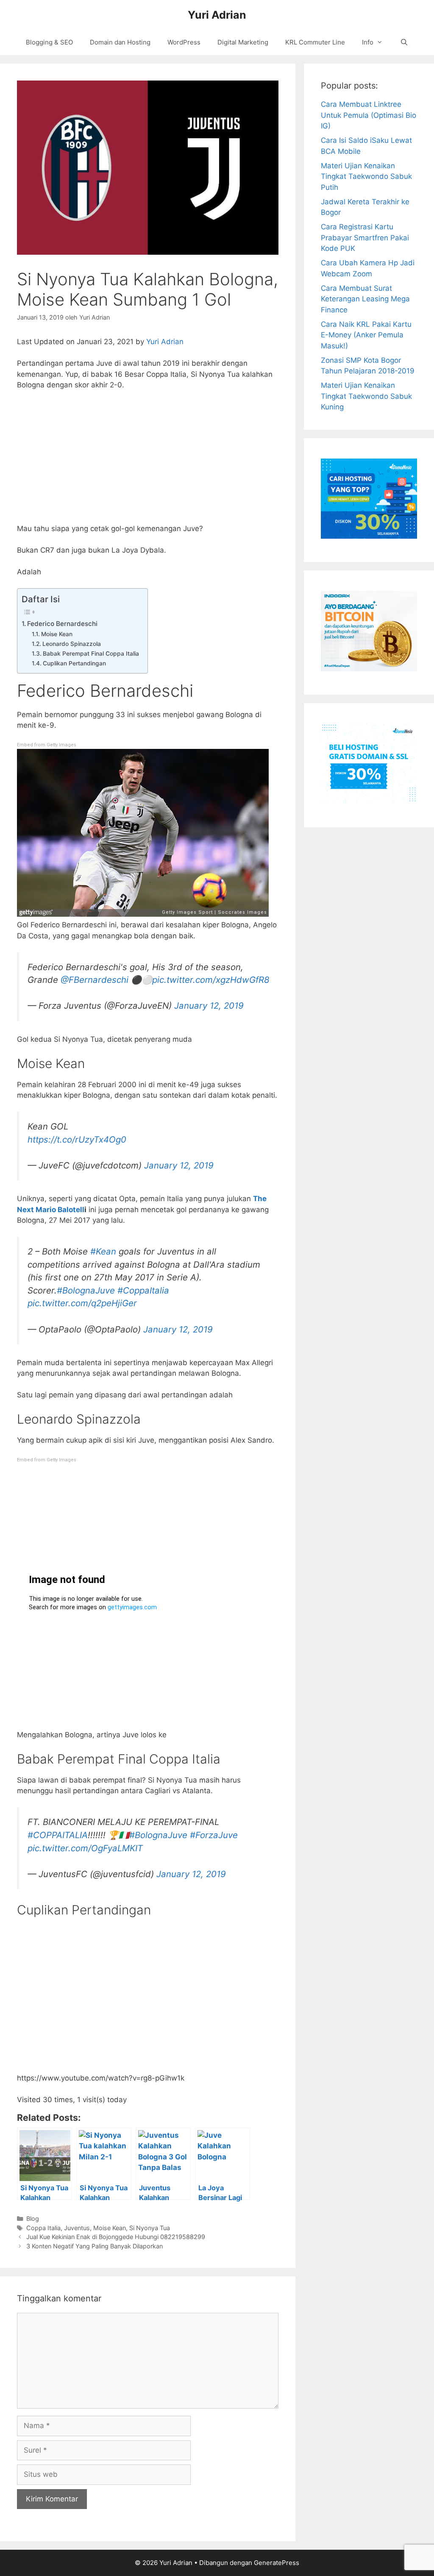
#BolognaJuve (86, 1290)
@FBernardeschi (95, 980)
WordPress (184, 42)
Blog (33, 2219)
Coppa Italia (43, 2228)
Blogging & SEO (49, 42)
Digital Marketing (243, 42)
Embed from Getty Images (47, 745)
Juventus (77, 2228)
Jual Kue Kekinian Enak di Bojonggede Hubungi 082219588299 (116, 2237)
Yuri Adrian (217, 15)
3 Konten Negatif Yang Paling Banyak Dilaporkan (95, 2246)
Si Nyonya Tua (150, 2228)
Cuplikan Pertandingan (74, 663)
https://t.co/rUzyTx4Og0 (77, 1139)
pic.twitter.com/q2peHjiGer (82, 1303)
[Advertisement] (148, 461)
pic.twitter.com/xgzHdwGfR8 (211, 980)
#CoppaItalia (143, 1290)
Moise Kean (57, 634)
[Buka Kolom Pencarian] (404, 42)
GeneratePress (277, 2563)
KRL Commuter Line (315, 42)
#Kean (103, 1251)
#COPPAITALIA (58, 1835)
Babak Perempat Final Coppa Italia (91, 654)
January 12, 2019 (209, 1006)
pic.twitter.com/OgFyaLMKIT (85, 1848)
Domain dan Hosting (120, 42)
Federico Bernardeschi (63, 624)
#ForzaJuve (214, 1835)
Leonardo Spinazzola (72, 644)
